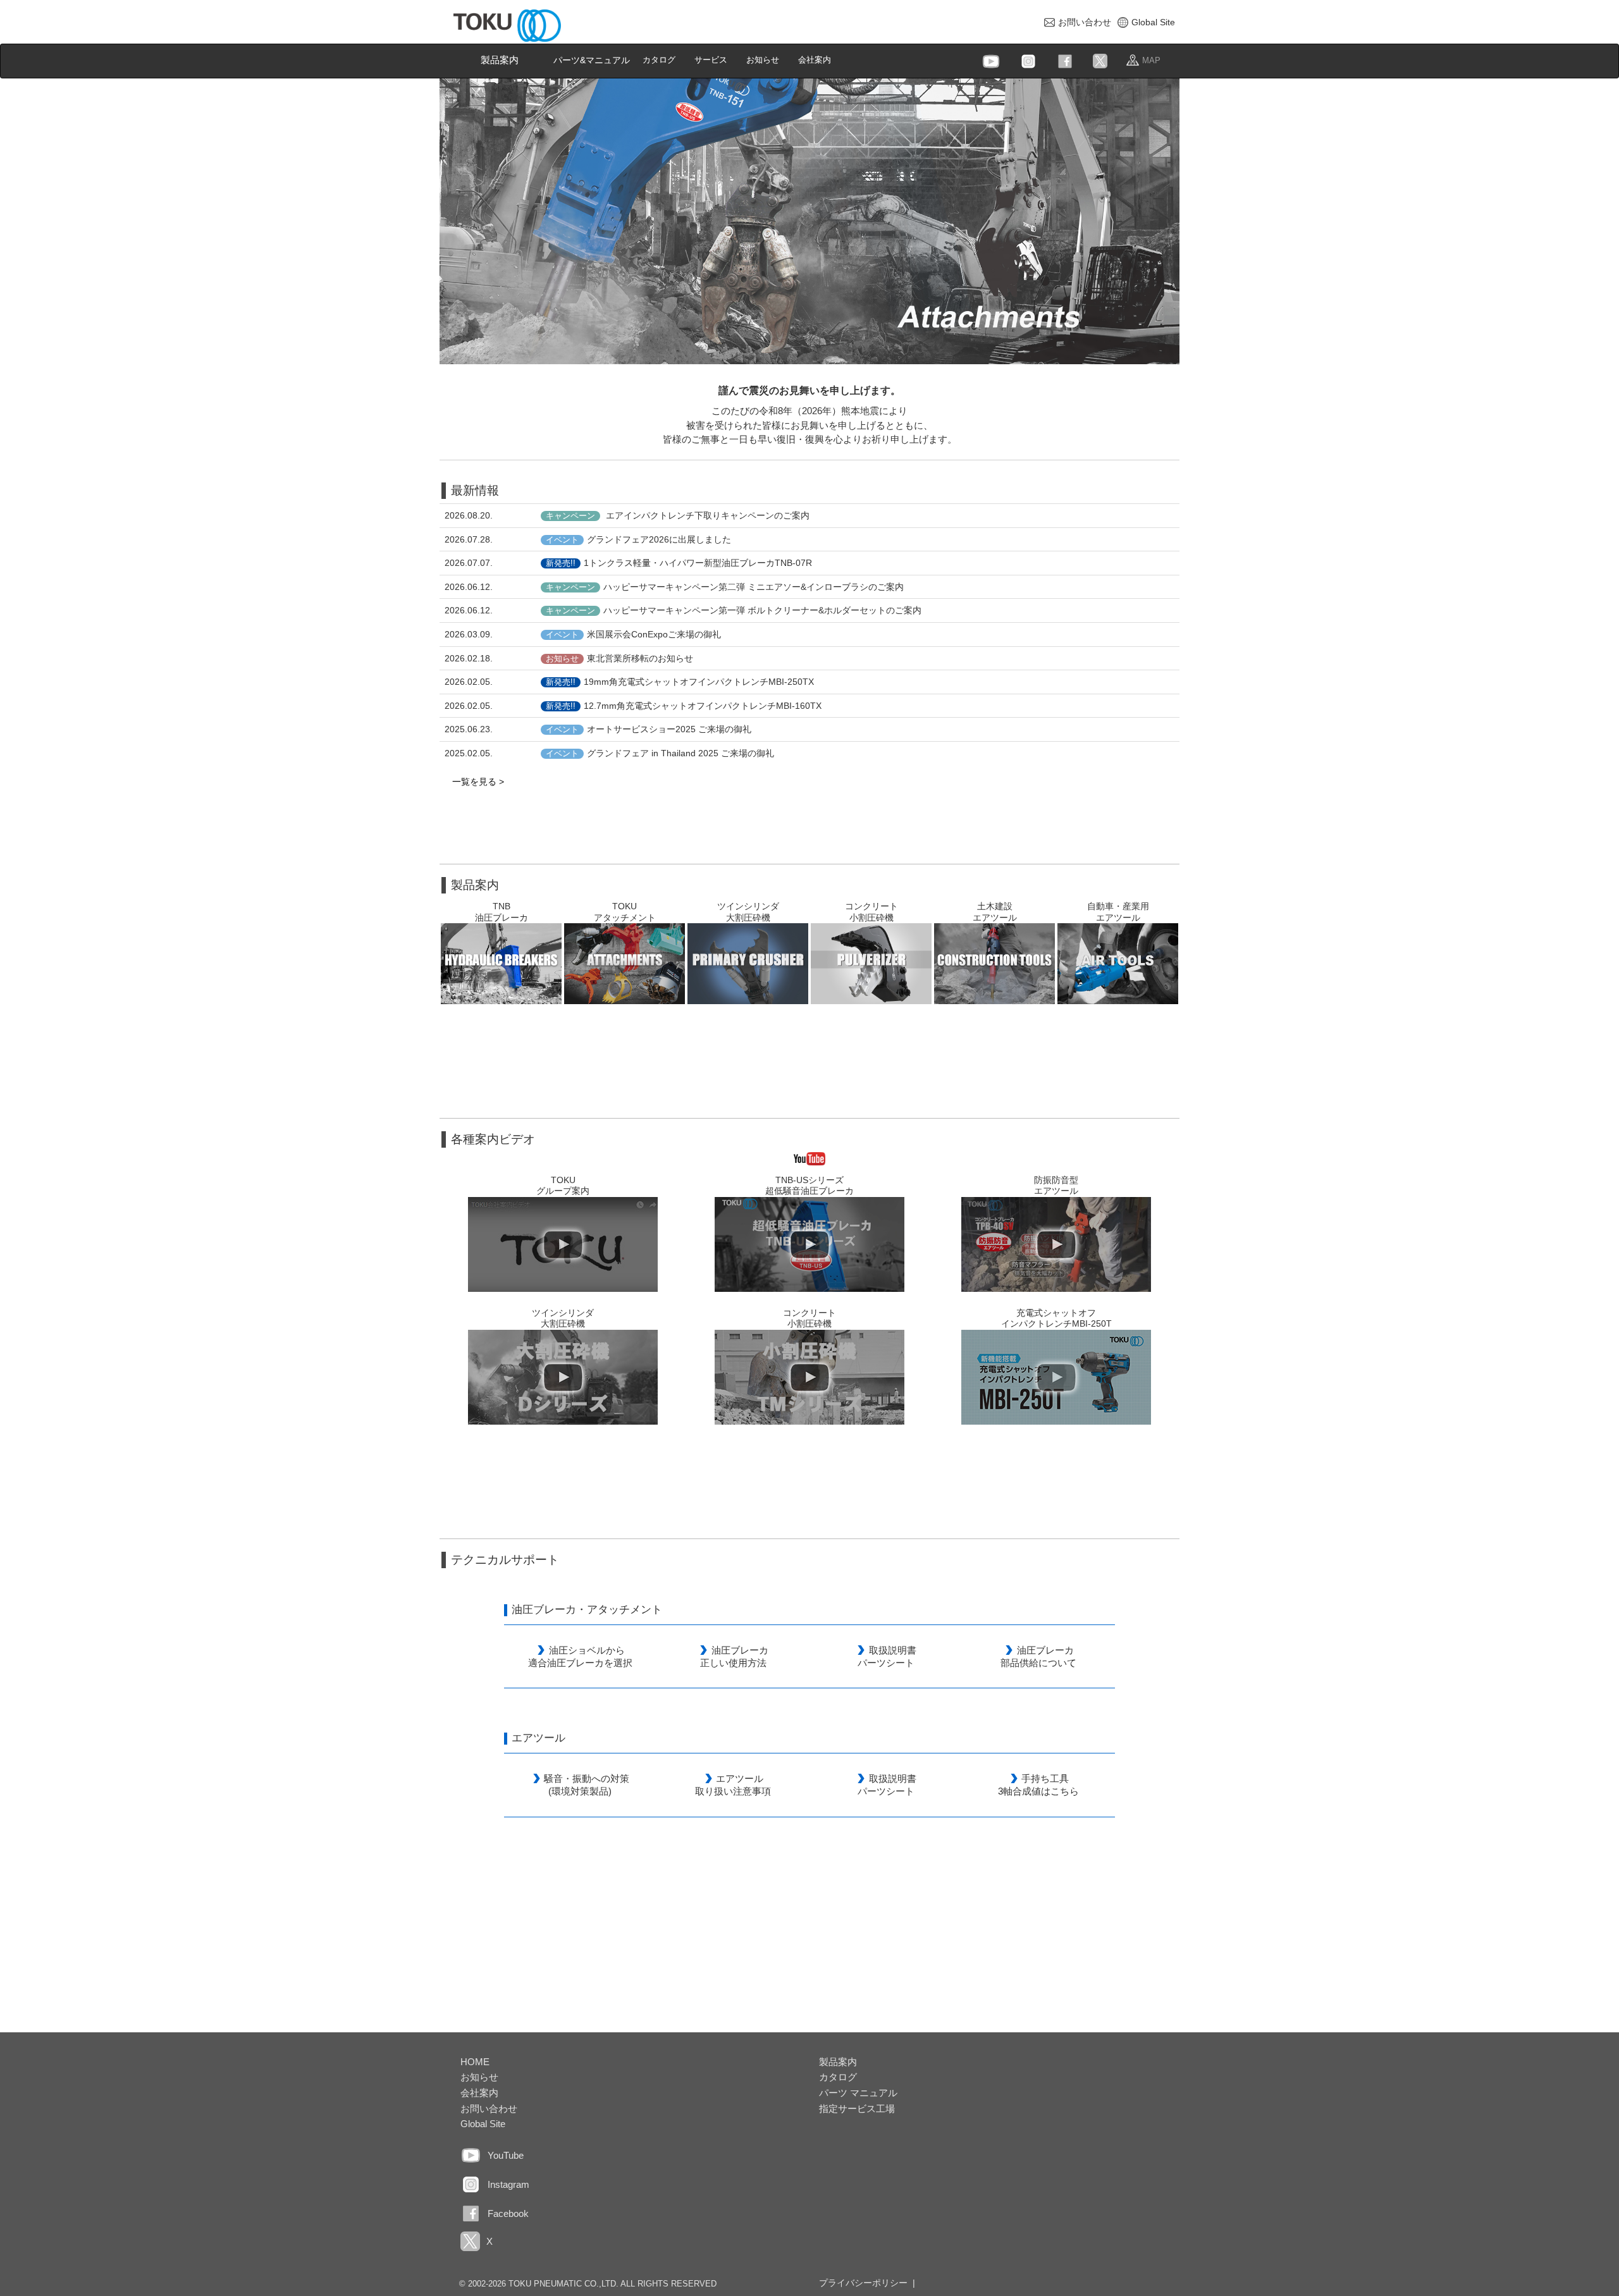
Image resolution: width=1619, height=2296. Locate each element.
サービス (716, 59)
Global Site (1153, 22)
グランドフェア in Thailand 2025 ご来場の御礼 (660, 753)
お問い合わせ (1085, 22)
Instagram (508, 2184)
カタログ (664, 59)
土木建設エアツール (995, 912)
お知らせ (767, 59)
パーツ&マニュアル (592, 60)
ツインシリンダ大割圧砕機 (748, 912)
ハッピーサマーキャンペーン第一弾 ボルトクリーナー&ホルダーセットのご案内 (734, 610)
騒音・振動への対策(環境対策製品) (587, 1785)
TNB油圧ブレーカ (502, 912)
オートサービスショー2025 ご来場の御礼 (649, 729)
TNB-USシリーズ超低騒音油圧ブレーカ (809, 1186)
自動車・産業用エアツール (1118, 912)
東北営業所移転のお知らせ (619, 658)
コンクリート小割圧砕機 (871, 912)
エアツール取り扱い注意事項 (733, 1785)
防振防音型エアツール (1056, 1186)
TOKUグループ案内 (563, 1186)
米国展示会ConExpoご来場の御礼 (633, 634)
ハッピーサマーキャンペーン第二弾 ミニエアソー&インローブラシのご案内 (725, 587)
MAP (1151, 60)
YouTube (506, 2155)
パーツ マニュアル (858, 2093)
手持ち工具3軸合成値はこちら (1038, 1785)
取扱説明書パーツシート (887, 1656)
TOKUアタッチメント (625, 912)
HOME (475, 2062)
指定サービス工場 (857, 2109)
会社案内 (819, 59)
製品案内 (500, 60)
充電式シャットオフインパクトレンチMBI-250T (1056, 1318)
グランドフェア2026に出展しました (638, 539)
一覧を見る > (478, 782)
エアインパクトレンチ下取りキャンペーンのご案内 (678, 515)
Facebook (508, 2213)
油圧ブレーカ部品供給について (1038, 1656)
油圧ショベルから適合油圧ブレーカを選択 (580, 1656)
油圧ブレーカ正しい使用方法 (734, 1656)
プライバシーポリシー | (867, 2283)
